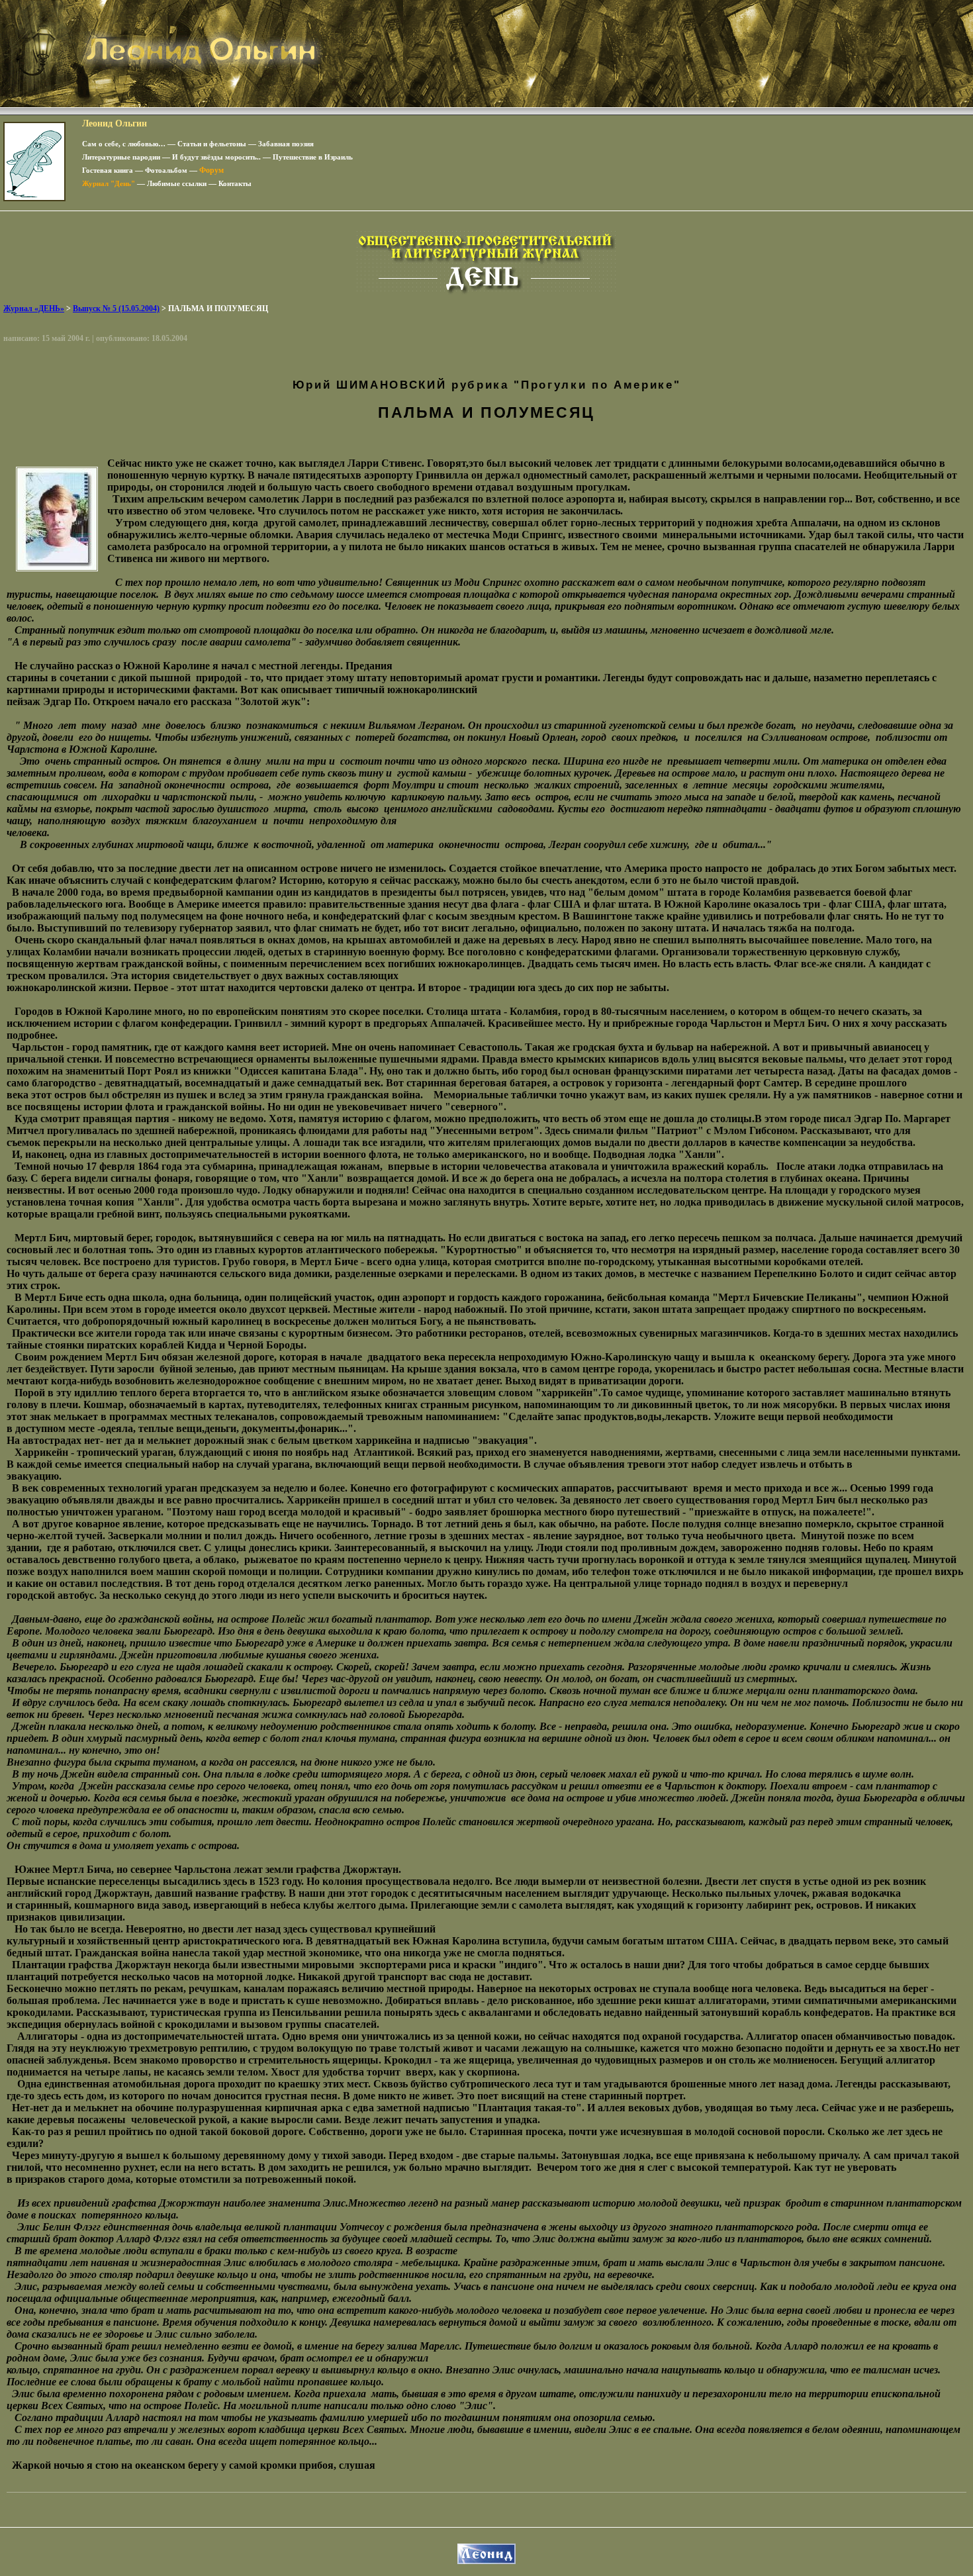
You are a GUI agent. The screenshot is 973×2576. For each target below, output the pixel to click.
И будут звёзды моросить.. (216, 157)
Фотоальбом (166, 170)
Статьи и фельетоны (212, 144)
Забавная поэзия (286, 144)
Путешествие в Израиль (313, 157)
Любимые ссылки (177, 183)
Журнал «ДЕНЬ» (34, 309)
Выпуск (116, 309)
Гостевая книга (108, 170)
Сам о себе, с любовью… (124, 144)
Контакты (235, 183)
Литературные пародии (121, 157)
